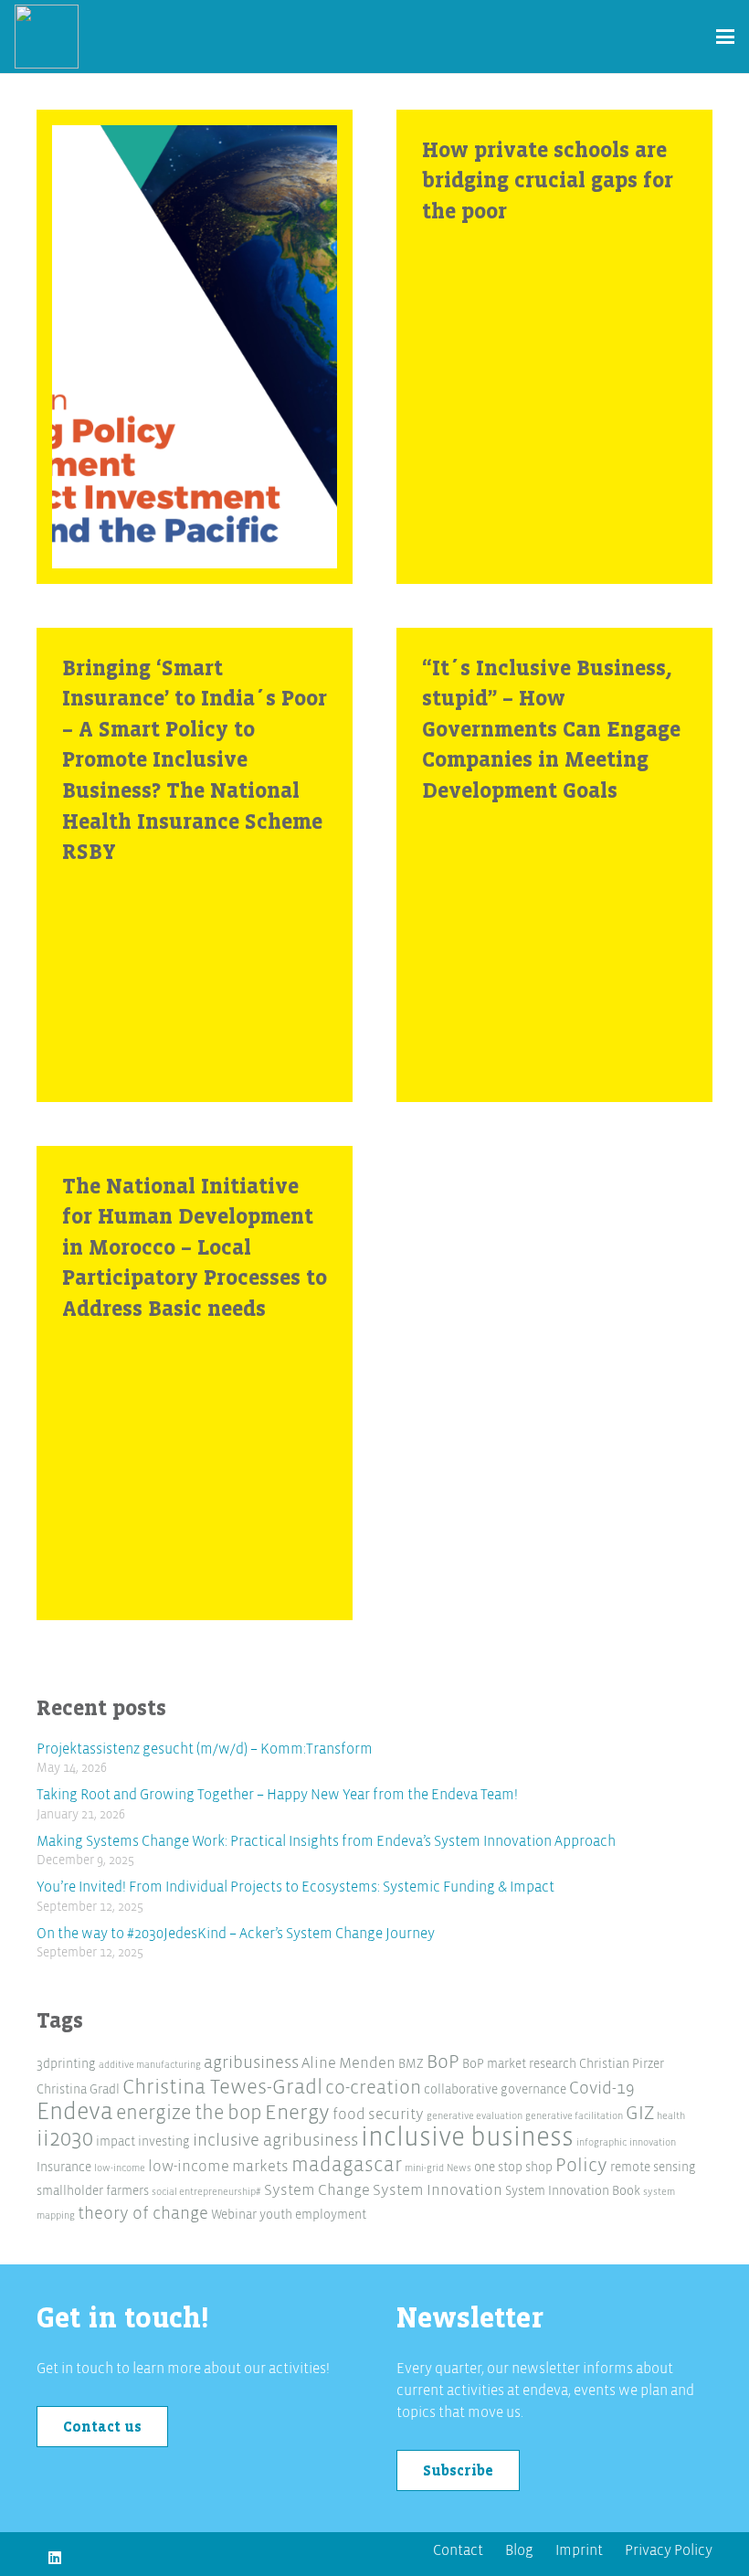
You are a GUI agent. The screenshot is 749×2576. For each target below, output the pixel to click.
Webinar (234, 2215)
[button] (725, 37)
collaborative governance (495, 2089)
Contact (458, 2550)
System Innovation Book (573, 2191)
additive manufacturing (150, 2065)
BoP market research (519, 2064)
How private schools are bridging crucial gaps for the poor (548, 181)
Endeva (75, 2112)
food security (378, 2114)
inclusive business (467, 2138)
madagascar (347, 2165)
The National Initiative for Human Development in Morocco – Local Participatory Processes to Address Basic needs (195, 1248)
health (671, 2116)
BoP (443, 2062)
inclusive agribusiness (275, 2141)
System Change (317, 2190)
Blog (519, 2550)
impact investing (143, 2141)
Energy (297, 2113)
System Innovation (438, 2190)
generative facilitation (574, 2116)
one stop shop (513, 2167)
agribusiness (251, 2063)
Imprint (579, 2550)
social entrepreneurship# (206, 2192)
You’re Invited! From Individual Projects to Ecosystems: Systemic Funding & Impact (295, 1887)
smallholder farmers (93, 2191)
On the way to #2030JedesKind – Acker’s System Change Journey (236, 1934)
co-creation (373, 2088)
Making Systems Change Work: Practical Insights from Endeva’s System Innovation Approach (326, 1841)
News (459, 2168)
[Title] (47, 37)
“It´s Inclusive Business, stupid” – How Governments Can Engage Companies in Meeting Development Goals (551, 730)
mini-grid (424, 2168)
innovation (653, 2142)
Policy (581, 2165)
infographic (601, 2142)
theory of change (143, 2214)
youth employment (313, 2215)
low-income (120, 2168)
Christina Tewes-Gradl (222, 2087)
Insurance (64, 2167)
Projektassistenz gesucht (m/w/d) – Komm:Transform (205, 1749)
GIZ (640, 2113)
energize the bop (189, 2113)
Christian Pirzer (622, 2064)
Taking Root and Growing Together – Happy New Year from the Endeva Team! (277, 1795)
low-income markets (218, 2166)
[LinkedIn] (55, 2558)
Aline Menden (348, 2063)
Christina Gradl (78, 2089)
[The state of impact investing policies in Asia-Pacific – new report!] (194, 346)
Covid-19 (602, 2088)
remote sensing (653, 2167)
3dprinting (66, 2064)
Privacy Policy (669, 2550)
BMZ (411, 2064)
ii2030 (65, 2139)
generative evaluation (475, 2116)
